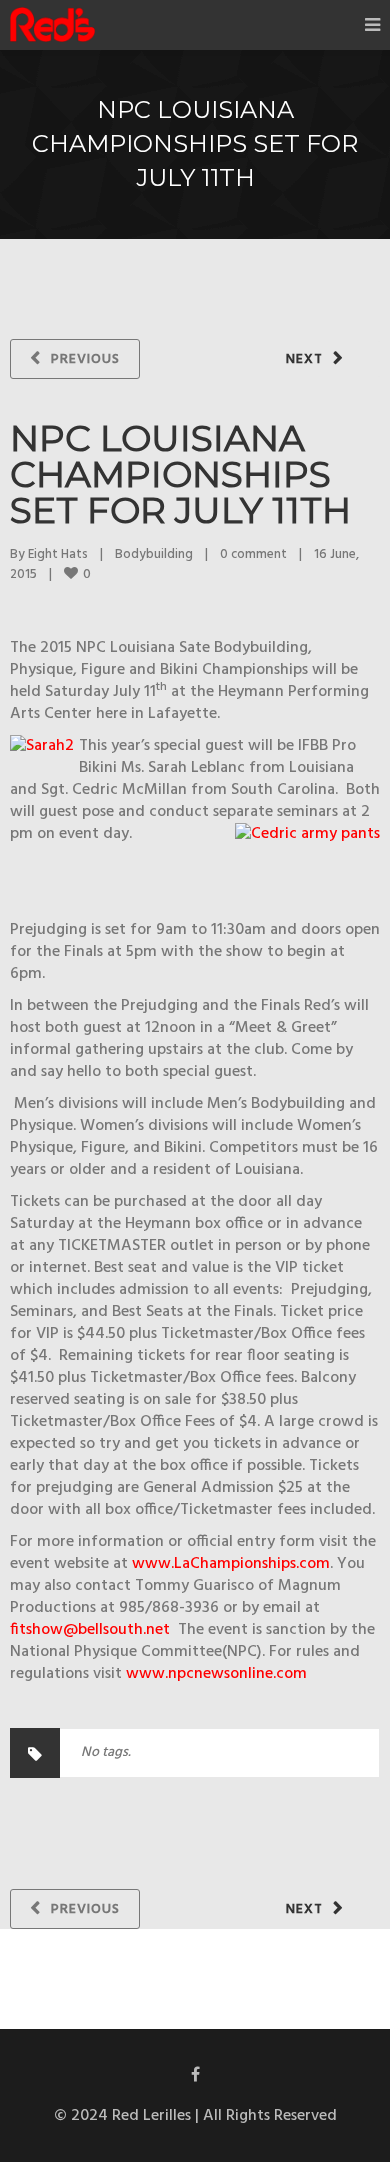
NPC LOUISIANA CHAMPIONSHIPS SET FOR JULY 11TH (180, 474)
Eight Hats (58, 554)
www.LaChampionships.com (231, 1564)
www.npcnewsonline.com (216, 1674)
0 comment (253, 554)
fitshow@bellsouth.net (90, 1630)
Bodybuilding (154, 554)
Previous (85, 359)
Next (304, 359)
